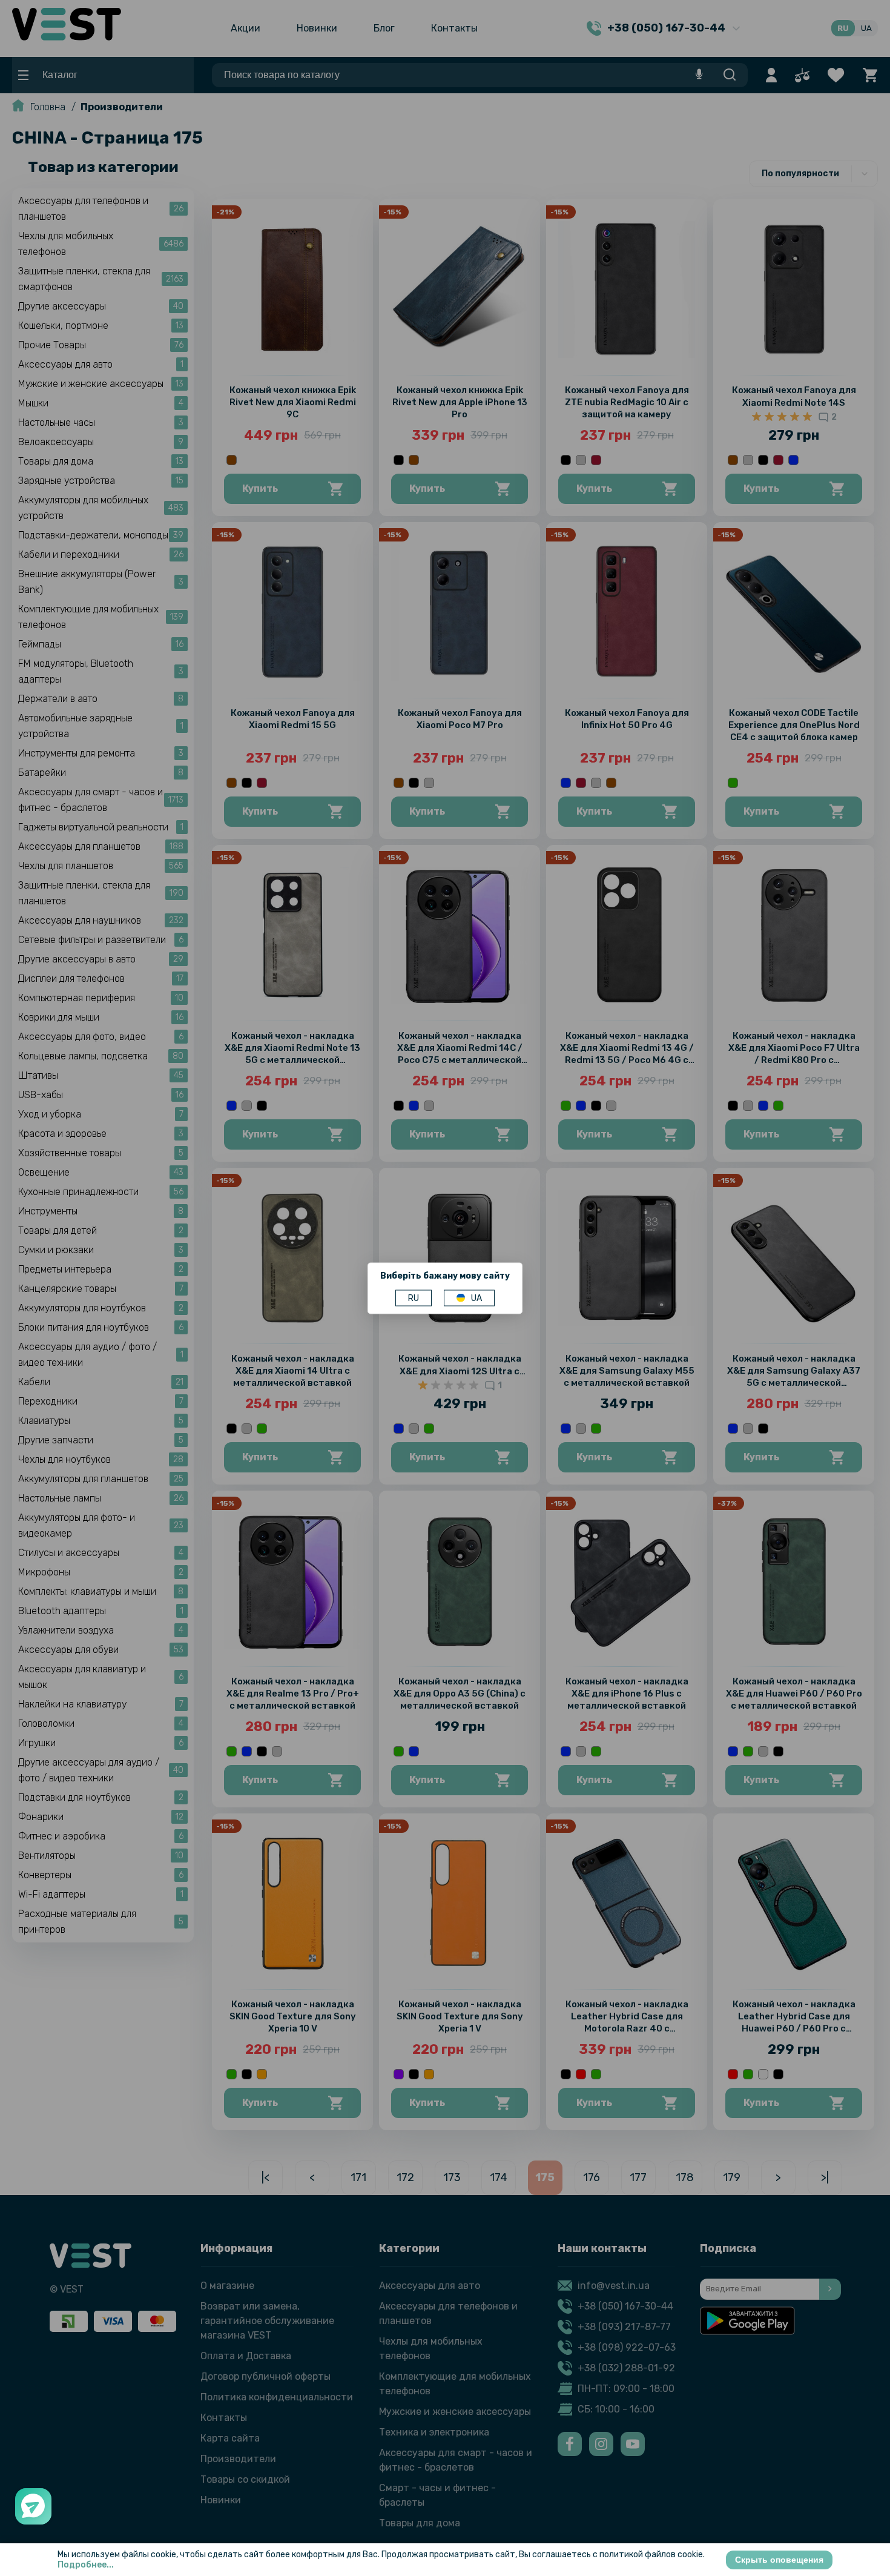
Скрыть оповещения (779, 2560)
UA (476, 1298)
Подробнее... (86, 2565)
